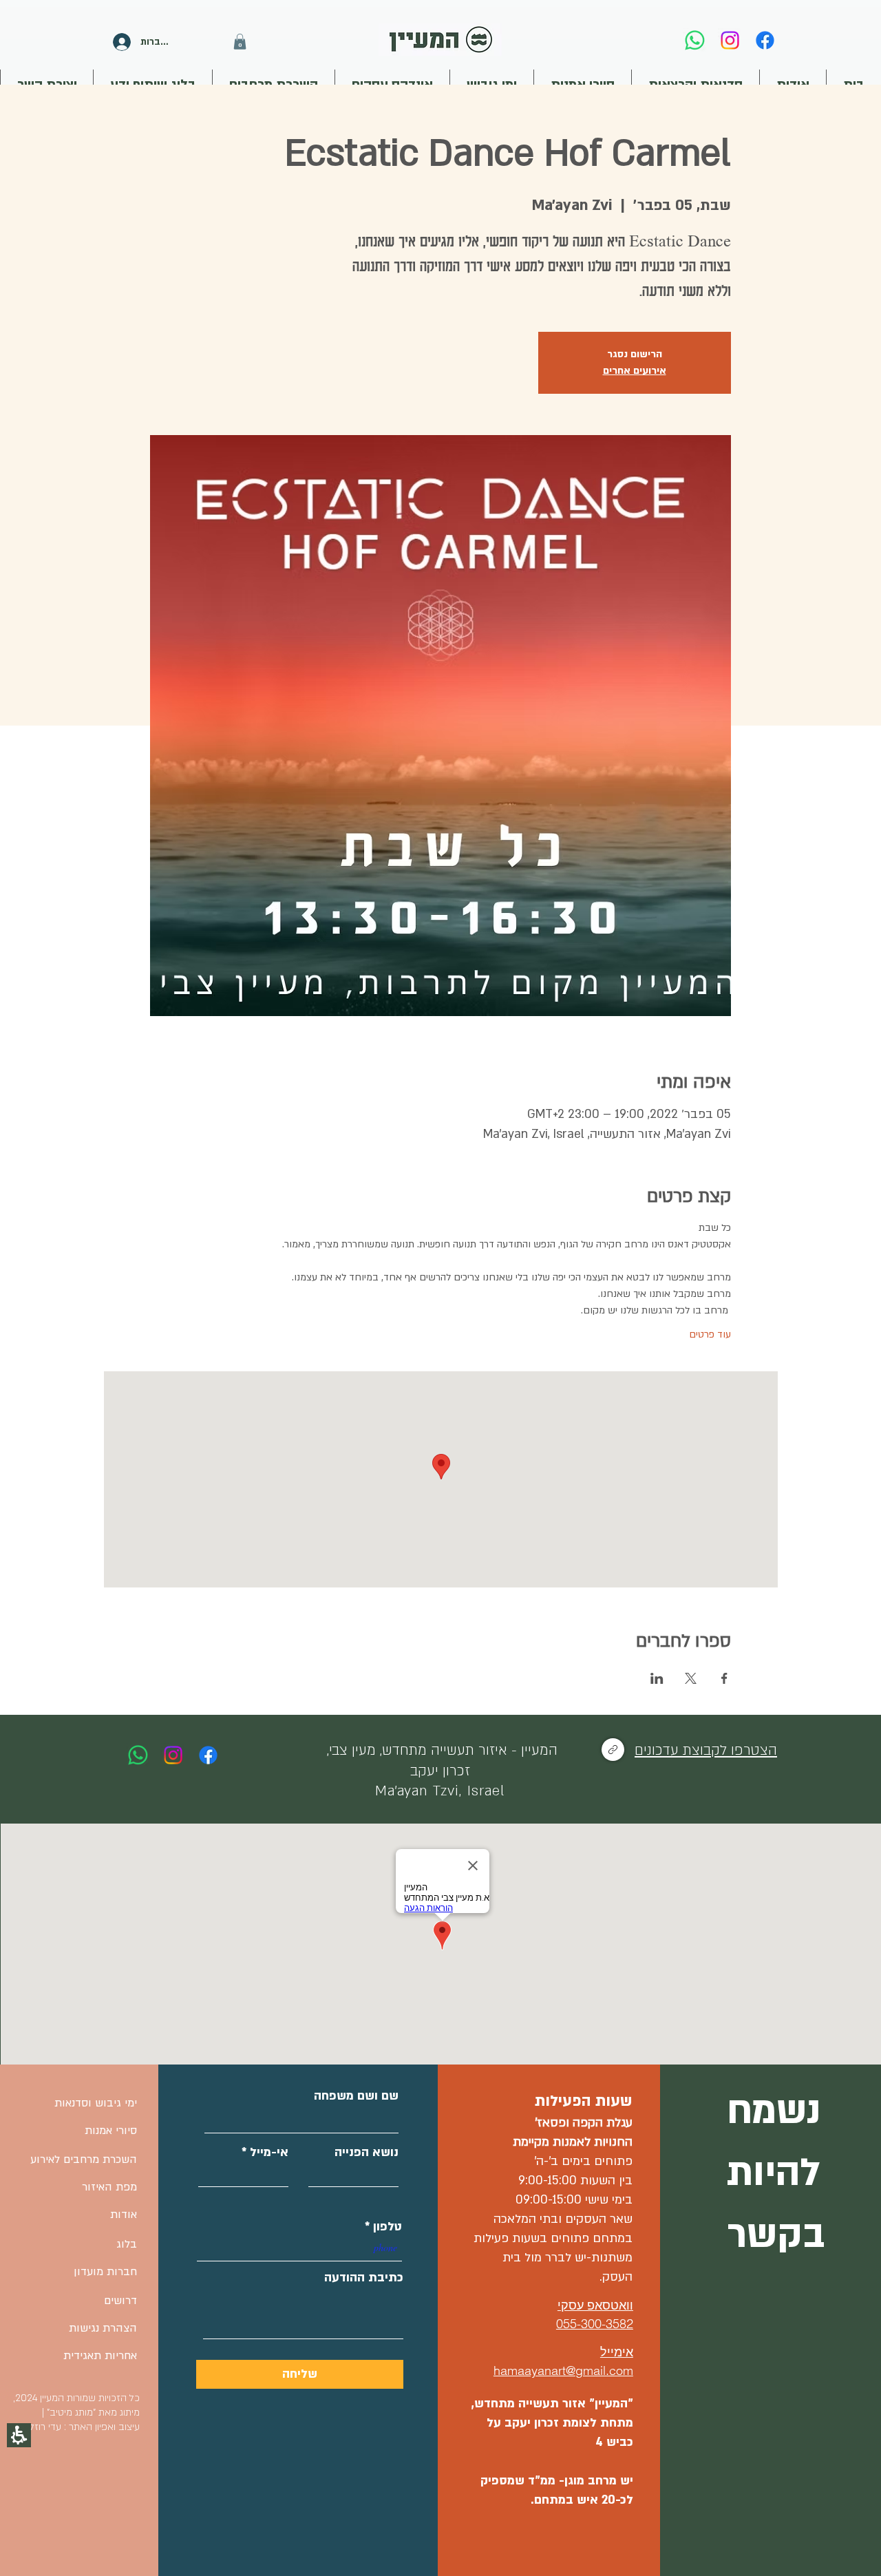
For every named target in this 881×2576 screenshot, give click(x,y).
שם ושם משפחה (356, 2096)
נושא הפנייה (367, 2153)
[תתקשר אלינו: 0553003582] (138, 1755)
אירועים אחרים (635, 371)
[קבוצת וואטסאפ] (613, 1750)
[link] (695, 40)
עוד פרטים (710, 1334)
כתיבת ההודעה (364, 2278)
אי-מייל (269, 2153)
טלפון (388, 2227)
